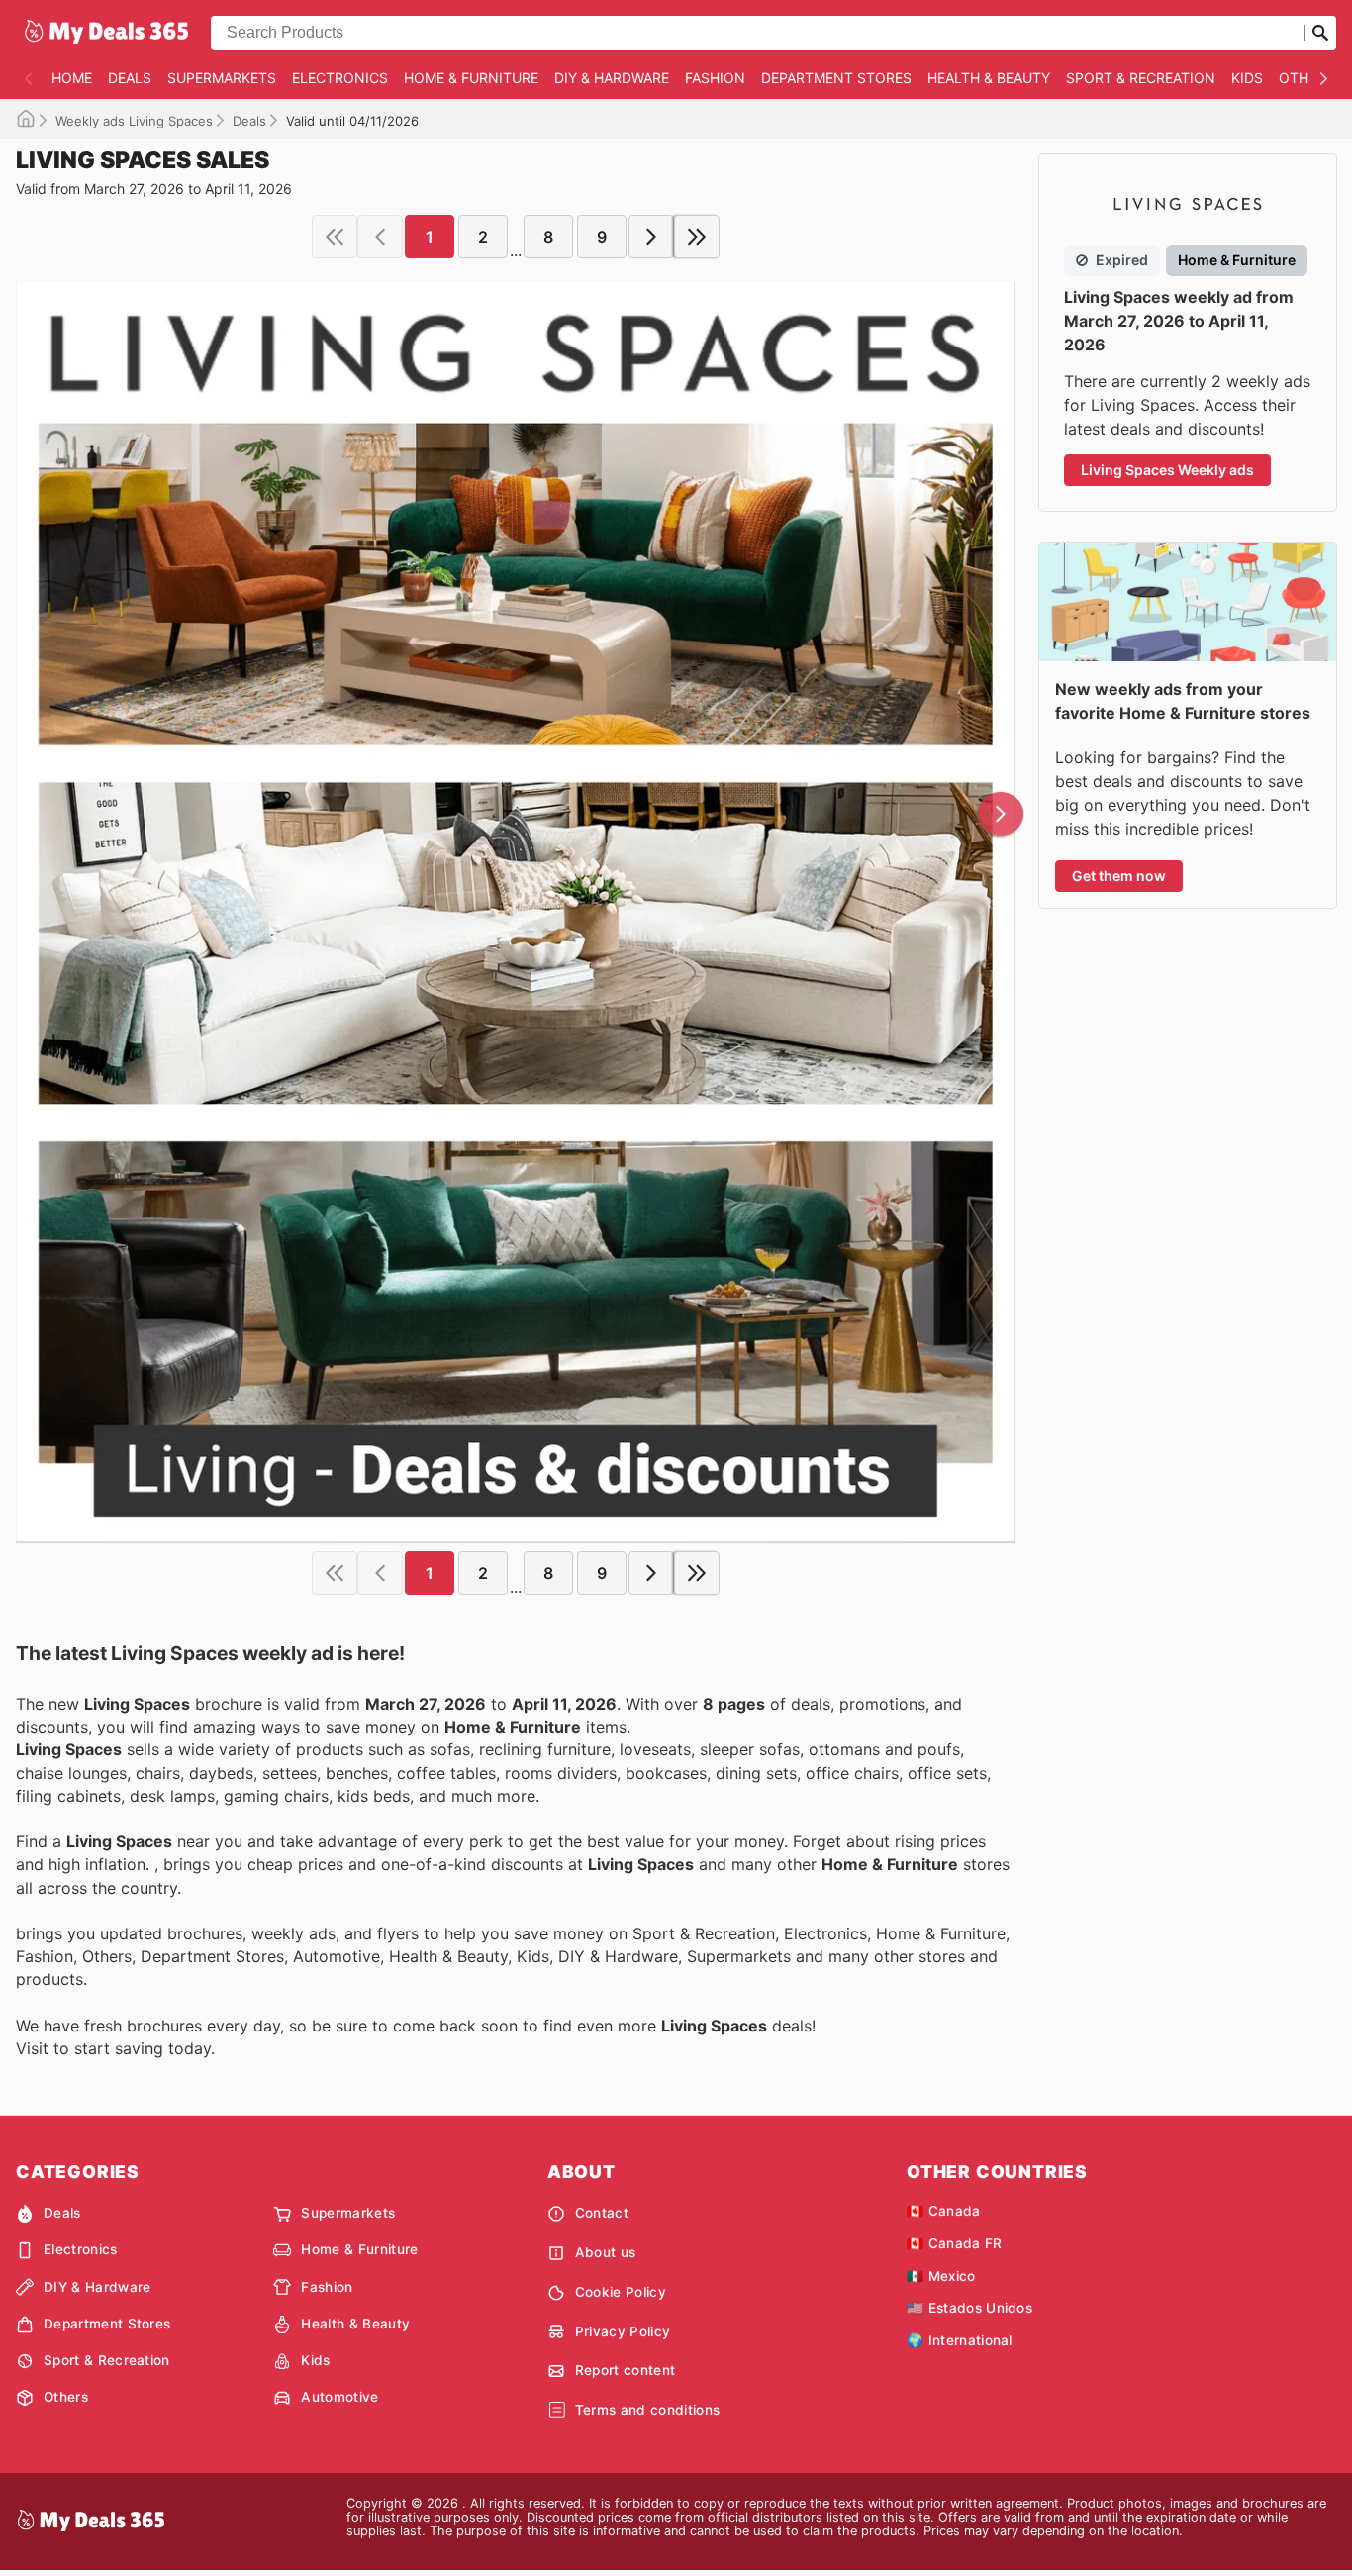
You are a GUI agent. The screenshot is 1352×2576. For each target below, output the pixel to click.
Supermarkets (222, 78)
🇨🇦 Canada (944, 2211)
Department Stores (836, 78)
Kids (1247, 78)
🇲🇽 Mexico (941, 2276)
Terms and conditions (647, 2410)
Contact (602, 2213)
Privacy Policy (623, 2331)
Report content (625, 2370)
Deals (130, 78)
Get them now (1119, 876)
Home (72, 78)
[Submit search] (1320, 33)
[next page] (651, 237)
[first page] (335, 237)
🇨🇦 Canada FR (955, 2243)
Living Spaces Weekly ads (1167, 470)
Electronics (340, 78)
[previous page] (380, 237)
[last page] (697, 237)
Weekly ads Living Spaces (134, 121)
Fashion (715, 78)
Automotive (339, 2397)
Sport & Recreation (1141, 78)
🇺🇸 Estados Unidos (969, 2308)
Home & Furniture (471, 78)
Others (1306, 78)
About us (606, 2252)
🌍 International (960, 2340)
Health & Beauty (989, 78)
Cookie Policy (621, 2292)
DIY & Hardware (612, 78)
